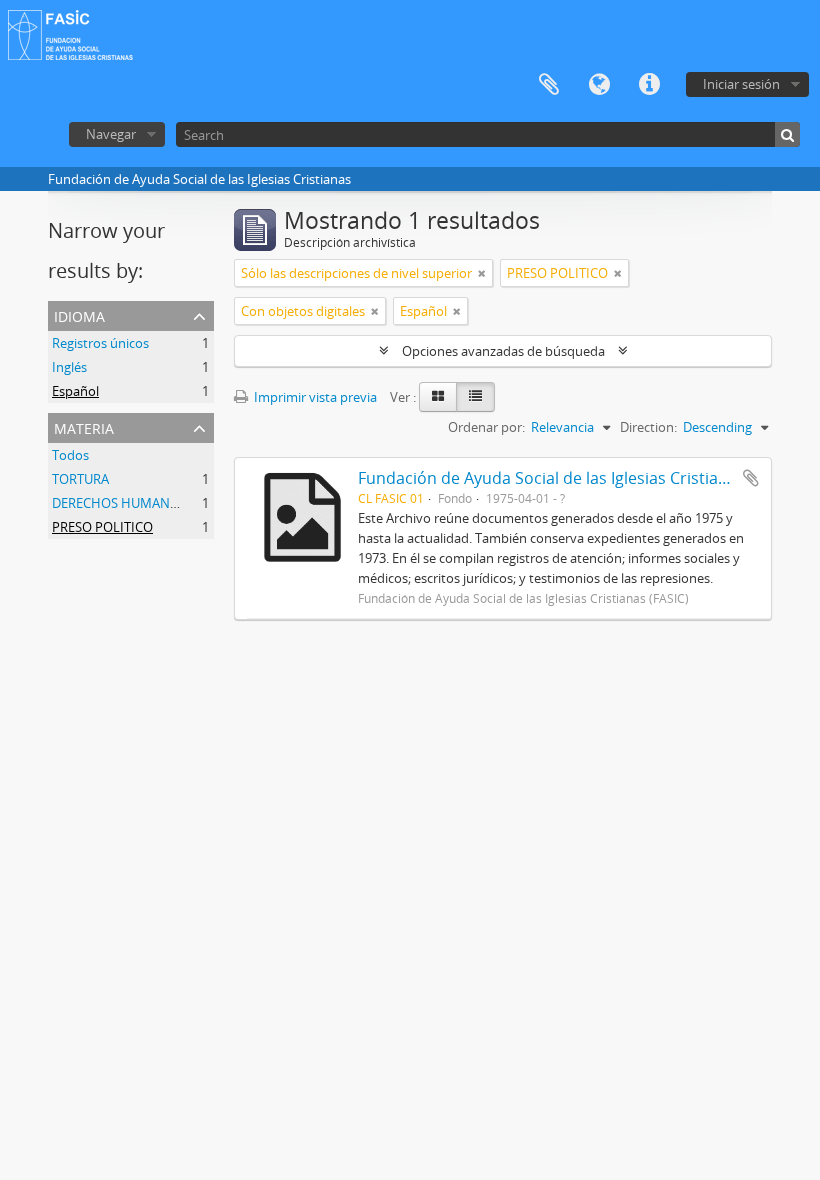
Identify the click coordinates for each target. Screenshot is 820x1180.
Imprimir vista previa (314, 397)
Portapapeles (549, 85)
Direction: (648, 427)
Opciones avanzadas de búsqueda (503, 351)
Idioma (599, 85)
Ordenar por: (486, 427)
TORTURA (80, 479)
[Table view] (475, 397)
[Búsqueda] (787, 134)
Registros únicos (100, 343)
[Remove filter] (482, 273)
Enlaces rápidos (649, 85)
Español (75, 391)
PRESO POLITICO (102, 527)
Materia (84, 426)
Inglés (69, 367)
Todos (70, 455)
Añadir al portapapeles (751, 478)
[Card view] (438, 397)
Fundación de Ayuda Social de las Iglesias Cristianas (551, 478)
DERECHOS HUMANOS (119, 503)
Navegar (111, 134)
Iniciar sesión (741, 84)
